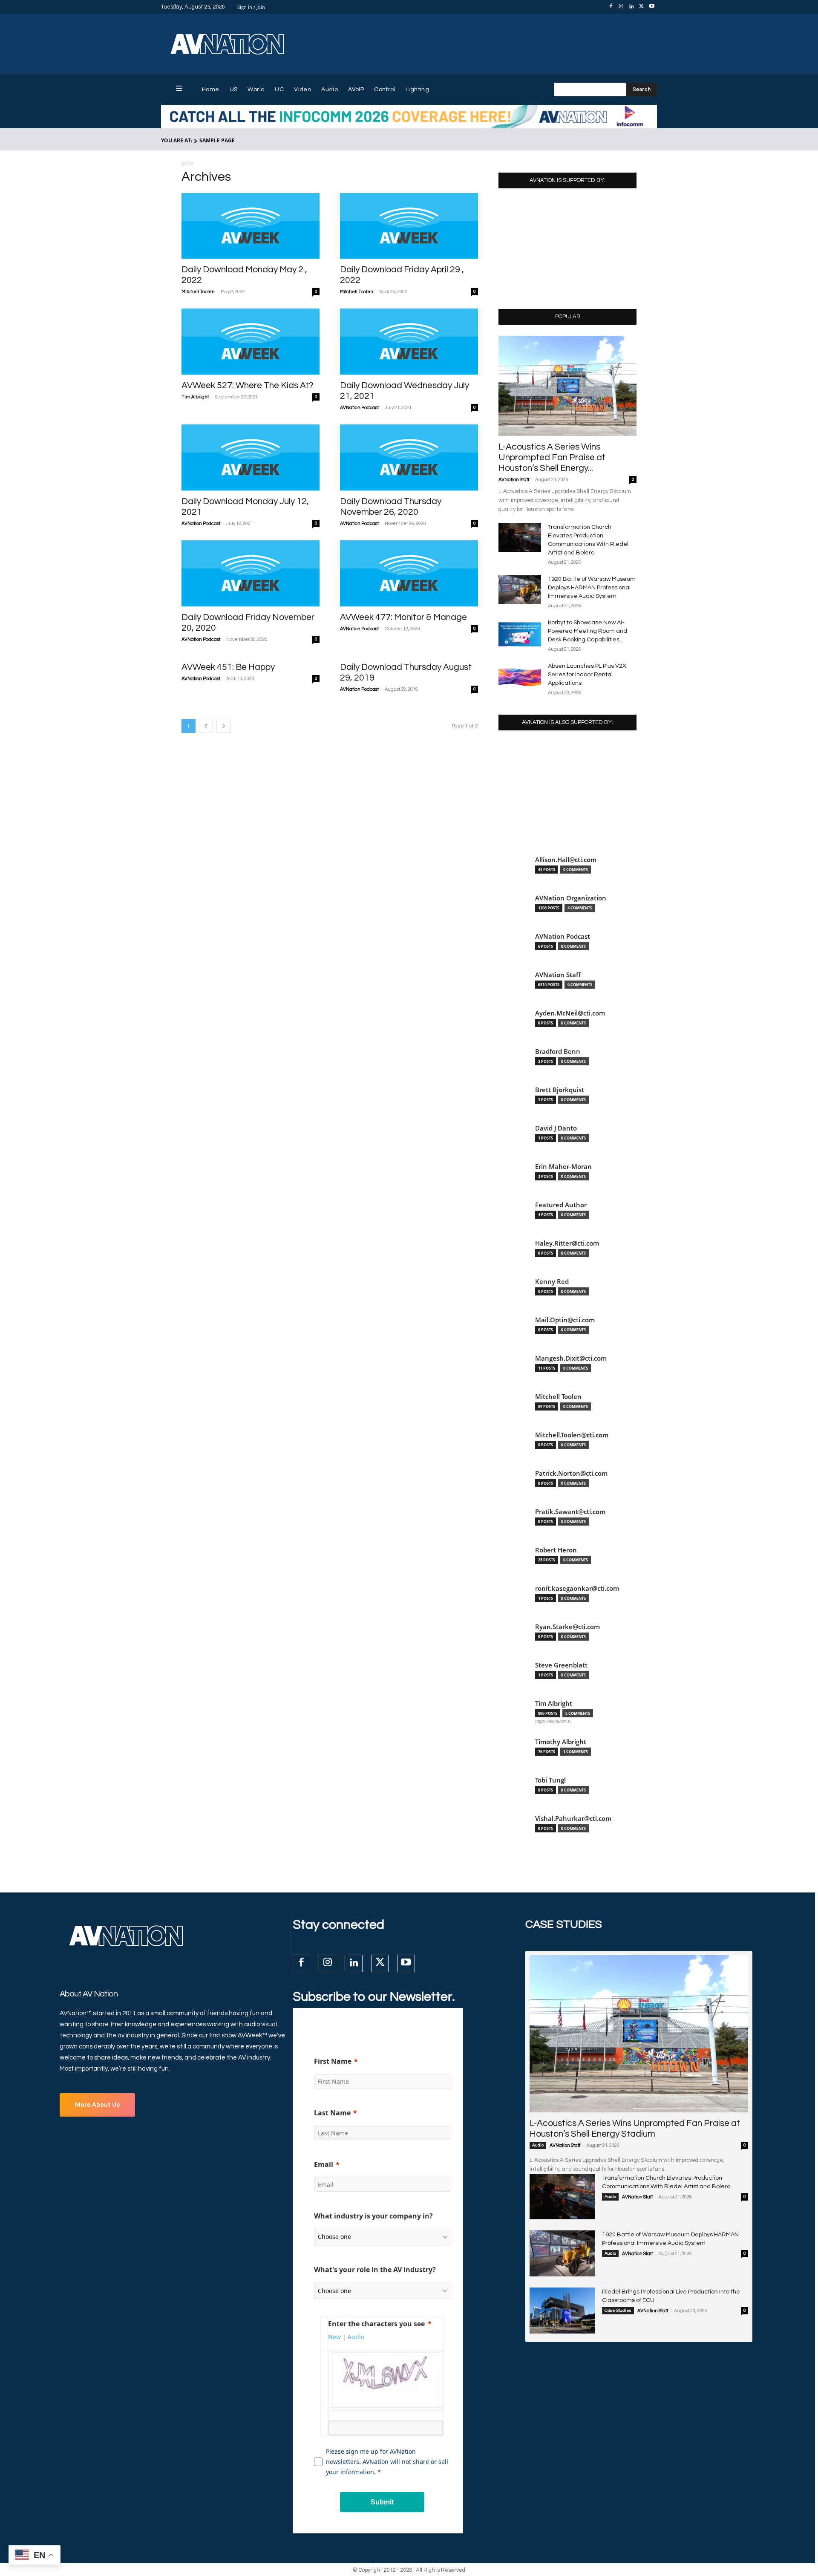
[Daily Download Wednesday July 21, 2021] (409, 342)
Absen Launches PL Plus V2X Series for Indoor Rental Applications (587, 675)
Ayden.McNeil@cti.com (570, 1013)
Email (324, 2164)
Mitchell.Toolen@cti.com (572, 1435)
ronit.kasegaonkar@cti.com (577, 1588)
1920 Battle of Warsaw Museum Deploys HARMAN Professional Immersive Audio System (592, 588)
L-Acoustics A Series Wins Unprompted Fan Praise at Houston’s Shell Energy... (552, 457)
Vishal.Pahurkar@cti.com (573, 1819)
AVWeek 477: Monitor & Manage (403, 617)
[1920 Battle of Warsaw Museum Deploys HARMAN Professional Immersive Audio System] (520, 590)
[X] (642, 7)
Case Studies (618, 2311)
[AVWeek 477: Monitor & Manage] (409, 573)
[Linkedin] (631, 7)
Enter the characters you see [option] (376, 2324)
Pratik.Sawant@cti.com (570, 1512)
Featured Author (561, 1205)
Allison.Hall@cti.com (566, 860)
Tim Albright (195, 397)
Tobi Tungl (550, 1780)
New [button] (334, 2337)
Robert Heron (556, 1550)
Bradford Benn (558, 1051)
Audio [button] (356, 2337)
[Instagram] (621, 7)
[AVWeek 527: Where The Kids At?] (251, 342)
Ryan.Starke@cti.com (567, 1627)
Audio (538, 2145)
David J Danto (556, 1128)
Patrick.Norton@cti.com (571, 1473)
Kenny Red (552, 1282)
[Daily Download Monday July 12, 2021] (251, 457)
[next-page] (224, 726)
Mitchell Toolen (198, 292)
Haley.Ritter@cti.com (567, 1243)
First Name (333, 2061)
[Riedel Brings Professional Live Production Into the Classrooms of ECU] (562, 2311)
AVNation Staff (514, 480)
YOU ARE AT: (177, 140)
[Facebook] (611, 7)
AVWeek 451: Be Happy (228, 667)
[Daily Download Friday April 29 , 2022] (409, 226)
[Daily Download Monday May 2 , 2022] (251, 226)
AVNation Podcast (359, 408)
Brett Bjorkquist (560, 1090)
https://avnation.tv (553, 1721)
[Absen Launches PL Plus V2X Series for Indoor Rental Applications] (520, 677)
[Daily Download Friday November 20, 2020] (251, 573)
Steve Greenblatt (561, 1665)
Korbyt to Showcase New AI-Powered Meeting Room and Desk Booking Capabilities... (588, 631)
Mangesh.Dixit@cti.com (571, 1358)
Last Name (332, 2113)
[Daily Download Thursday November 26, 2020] (409, 457)
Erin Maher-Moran (563, 1167)
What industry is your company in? (373, 2216)
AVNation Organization (571, 898)
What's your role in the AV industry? (375, 2270)
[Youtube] (652, 7)
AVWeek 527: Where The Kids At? (248, 385)
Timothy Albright (561, 1742)
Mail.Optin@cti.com (565, 1320)
